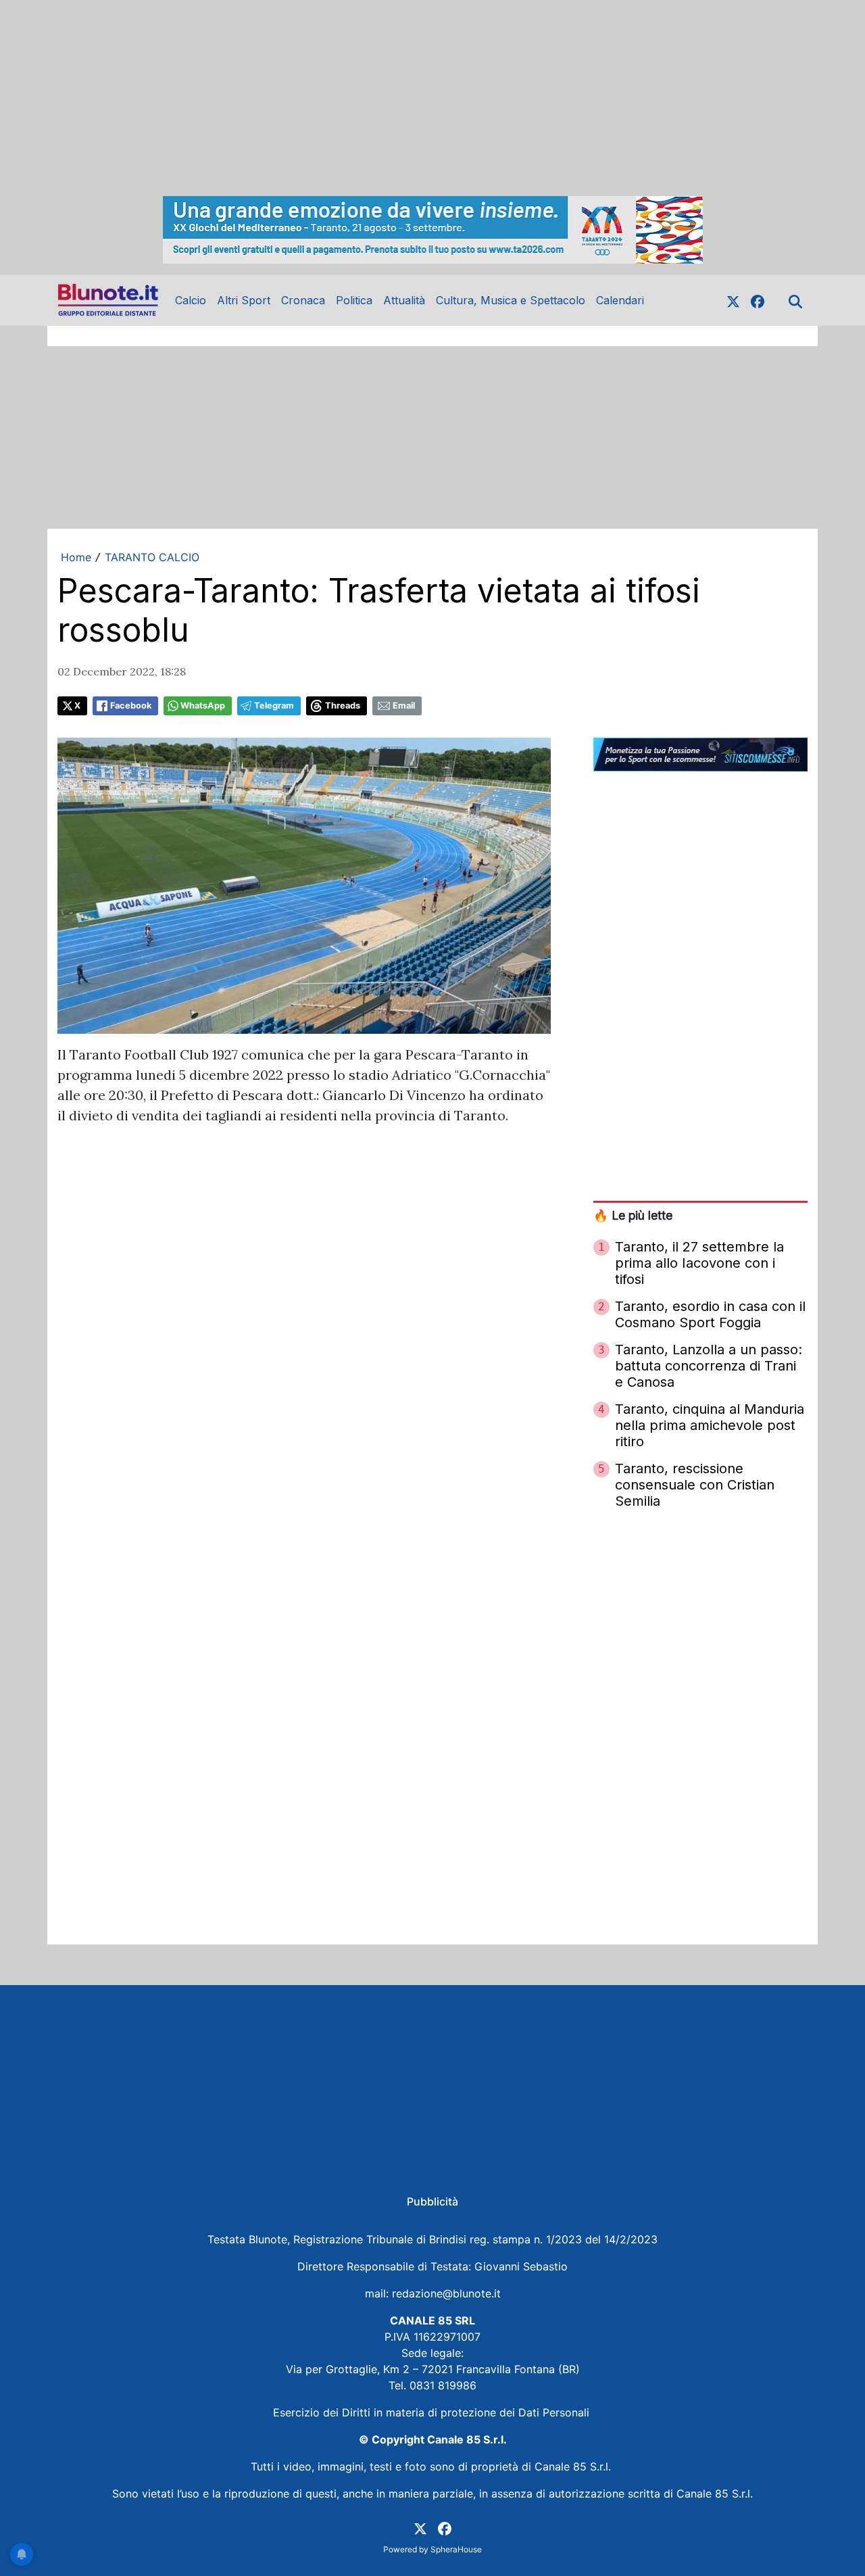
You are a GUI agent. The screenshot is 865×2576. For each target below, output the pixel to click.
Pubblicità (432, 2201)
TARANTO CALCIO (152, 557)
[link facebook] (758, 300)
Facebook (131, 706)
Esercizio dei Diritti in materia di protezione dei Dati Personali (433, 2412)
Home (76, 557)
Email (404, 706)
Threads (343, 706)
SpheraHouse (456, 2549)
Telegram (274, 706)
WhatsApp (203, 706)
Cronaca (303, 300)
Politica (354, 300)
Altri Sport (244, 300)
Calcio (191, 300)
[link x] (733, 300)
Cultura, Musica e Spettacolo (511, 300)
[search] (795, 300)
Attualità (404, 300)
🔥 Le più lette (633, 1215)
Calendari (620, 300)
